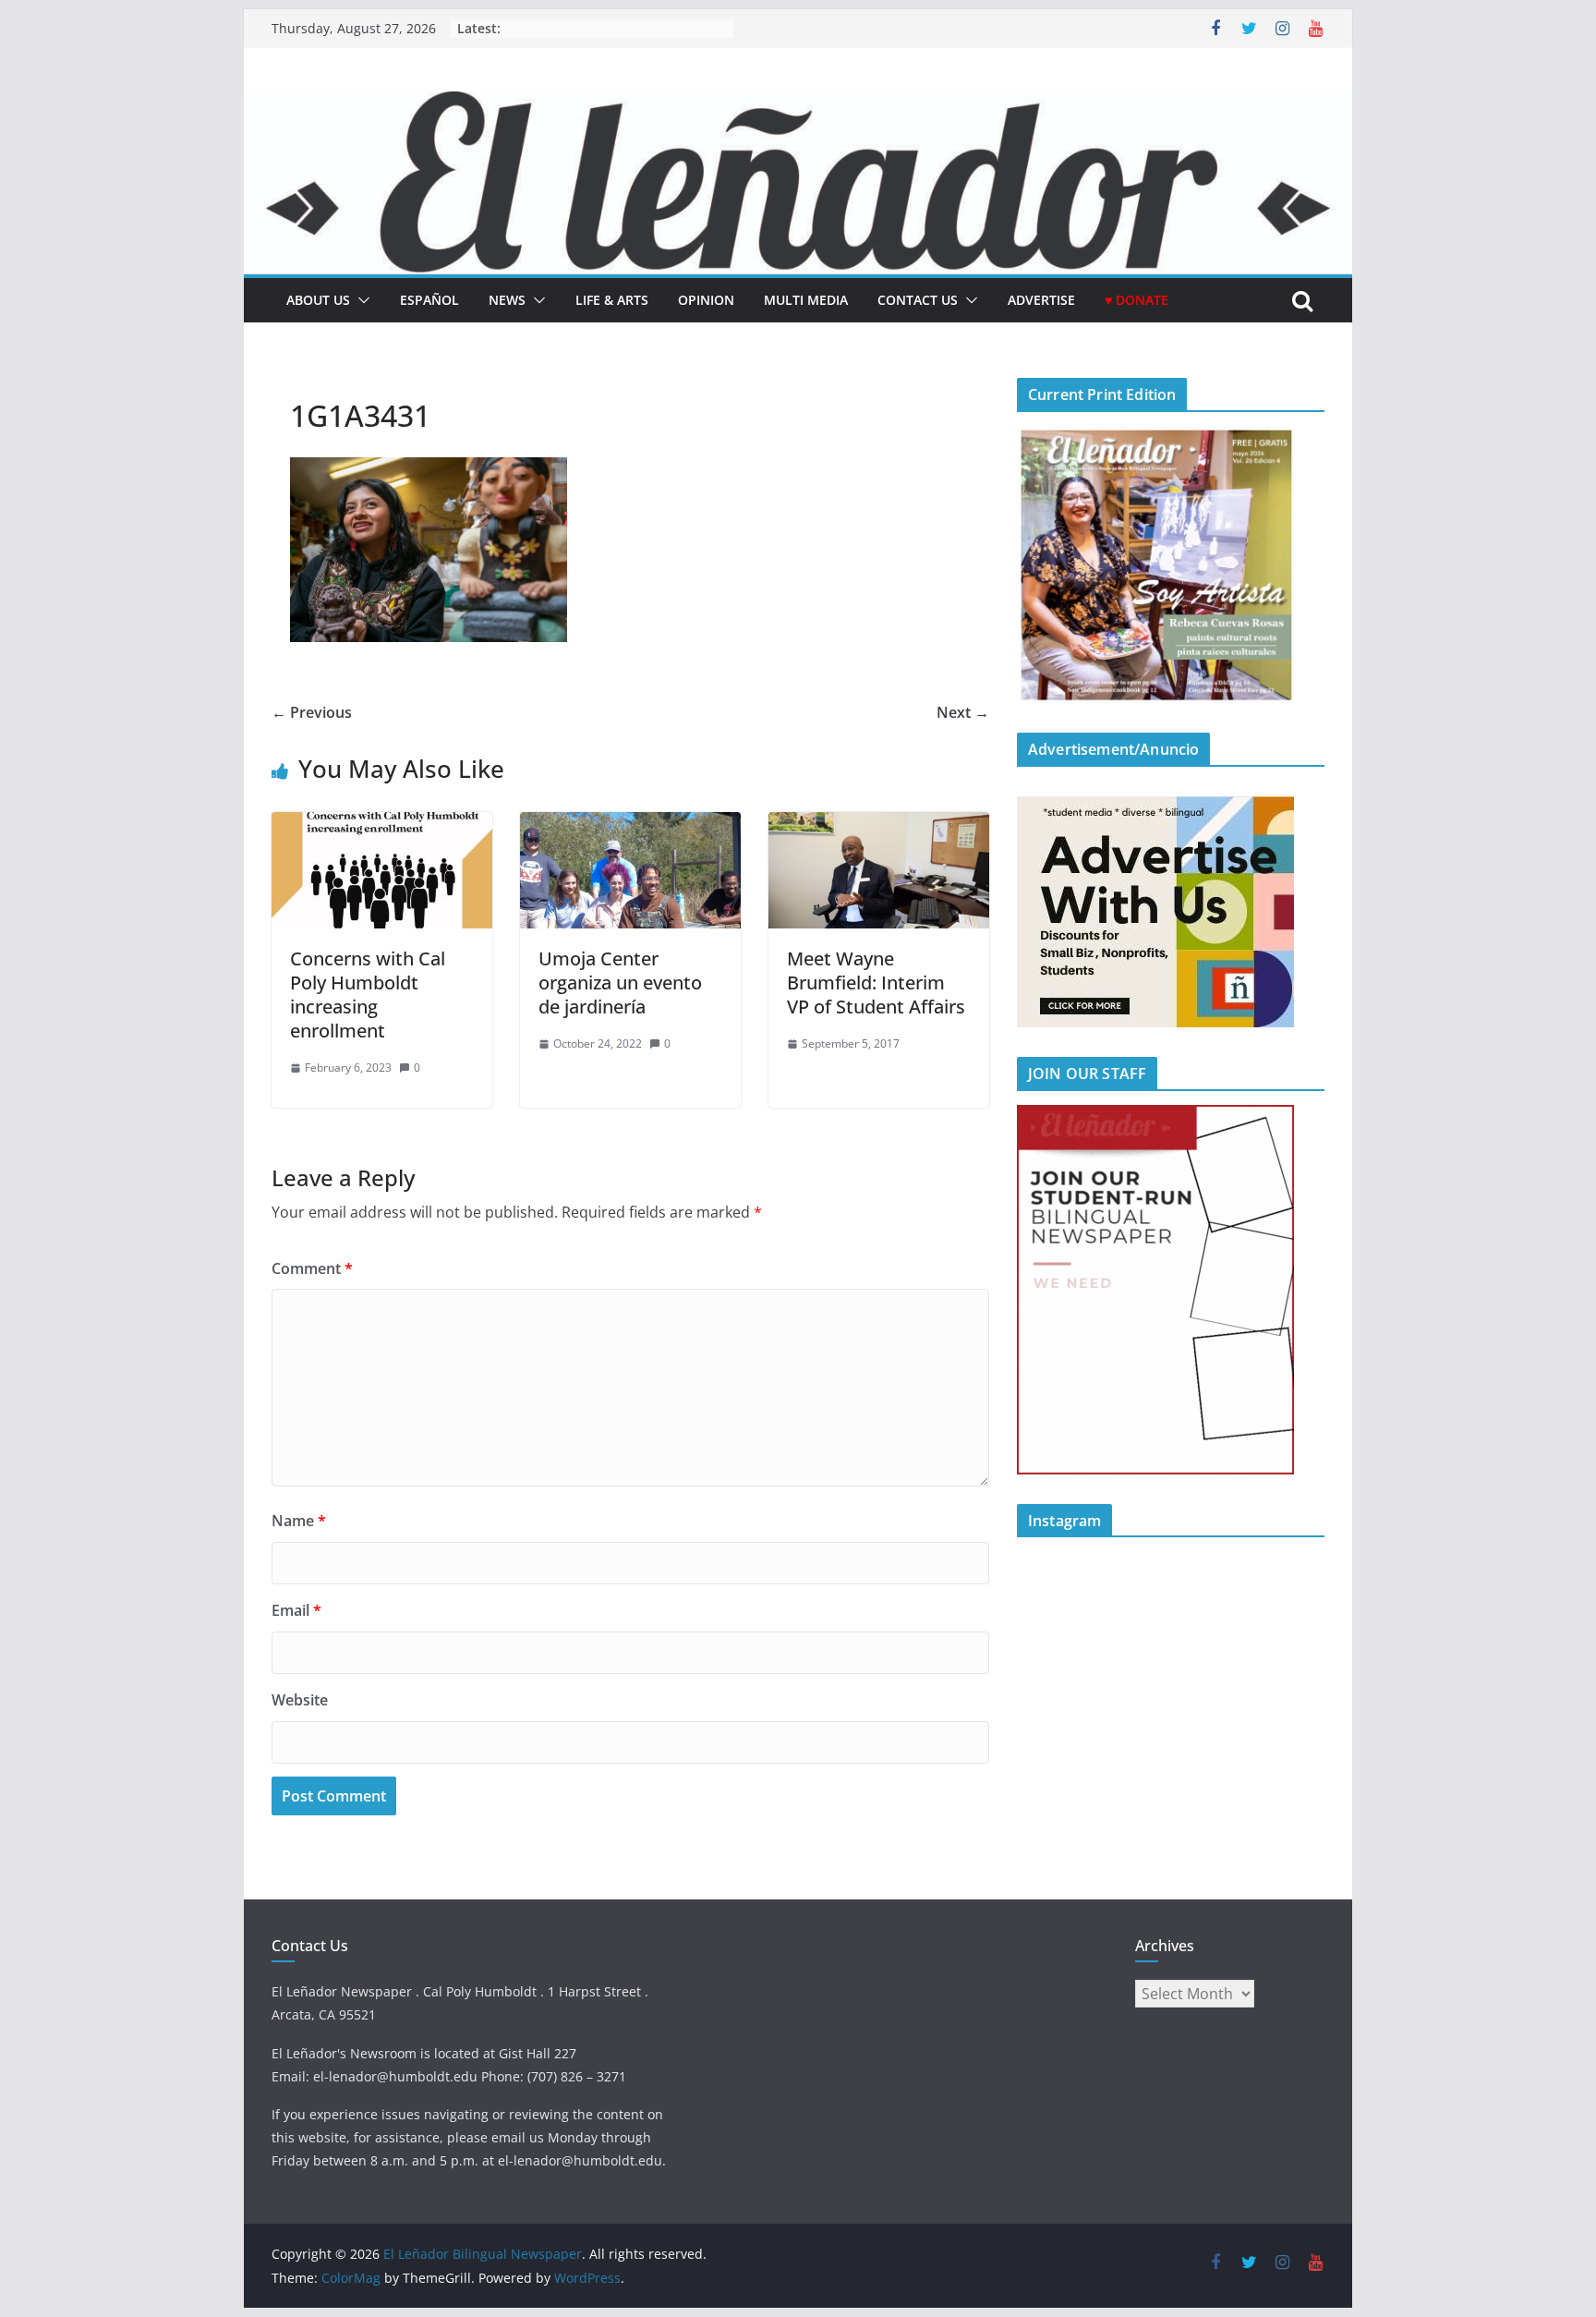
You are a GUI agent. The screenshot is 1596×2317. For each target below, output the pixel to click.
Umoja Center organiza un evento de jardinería (620, 983)
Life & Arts (612, 300)
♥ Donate (1137, 300)
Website (300, 1700)
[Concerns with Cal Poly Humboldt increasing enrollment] (382, 825)
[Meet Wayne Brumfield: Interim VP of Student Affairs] (879, 825)
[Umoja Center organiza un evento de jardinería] (630, 825)
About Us (318, 300)
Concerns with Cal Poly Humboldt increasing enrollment (368, 995)
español (429, 300)
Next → (963, 712)
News (507, 300)
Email (296, 1610)
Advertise (1041, 300)
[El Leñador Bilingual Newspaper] (798, 104)
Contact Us (918, 300)
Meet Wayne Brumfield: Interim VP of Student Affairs (876, 983)
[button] (360, 300)
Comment (312, 1268)
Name (299, 1521)
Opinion (706, 300)
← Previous (312, 712)
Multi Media (806, 300)
